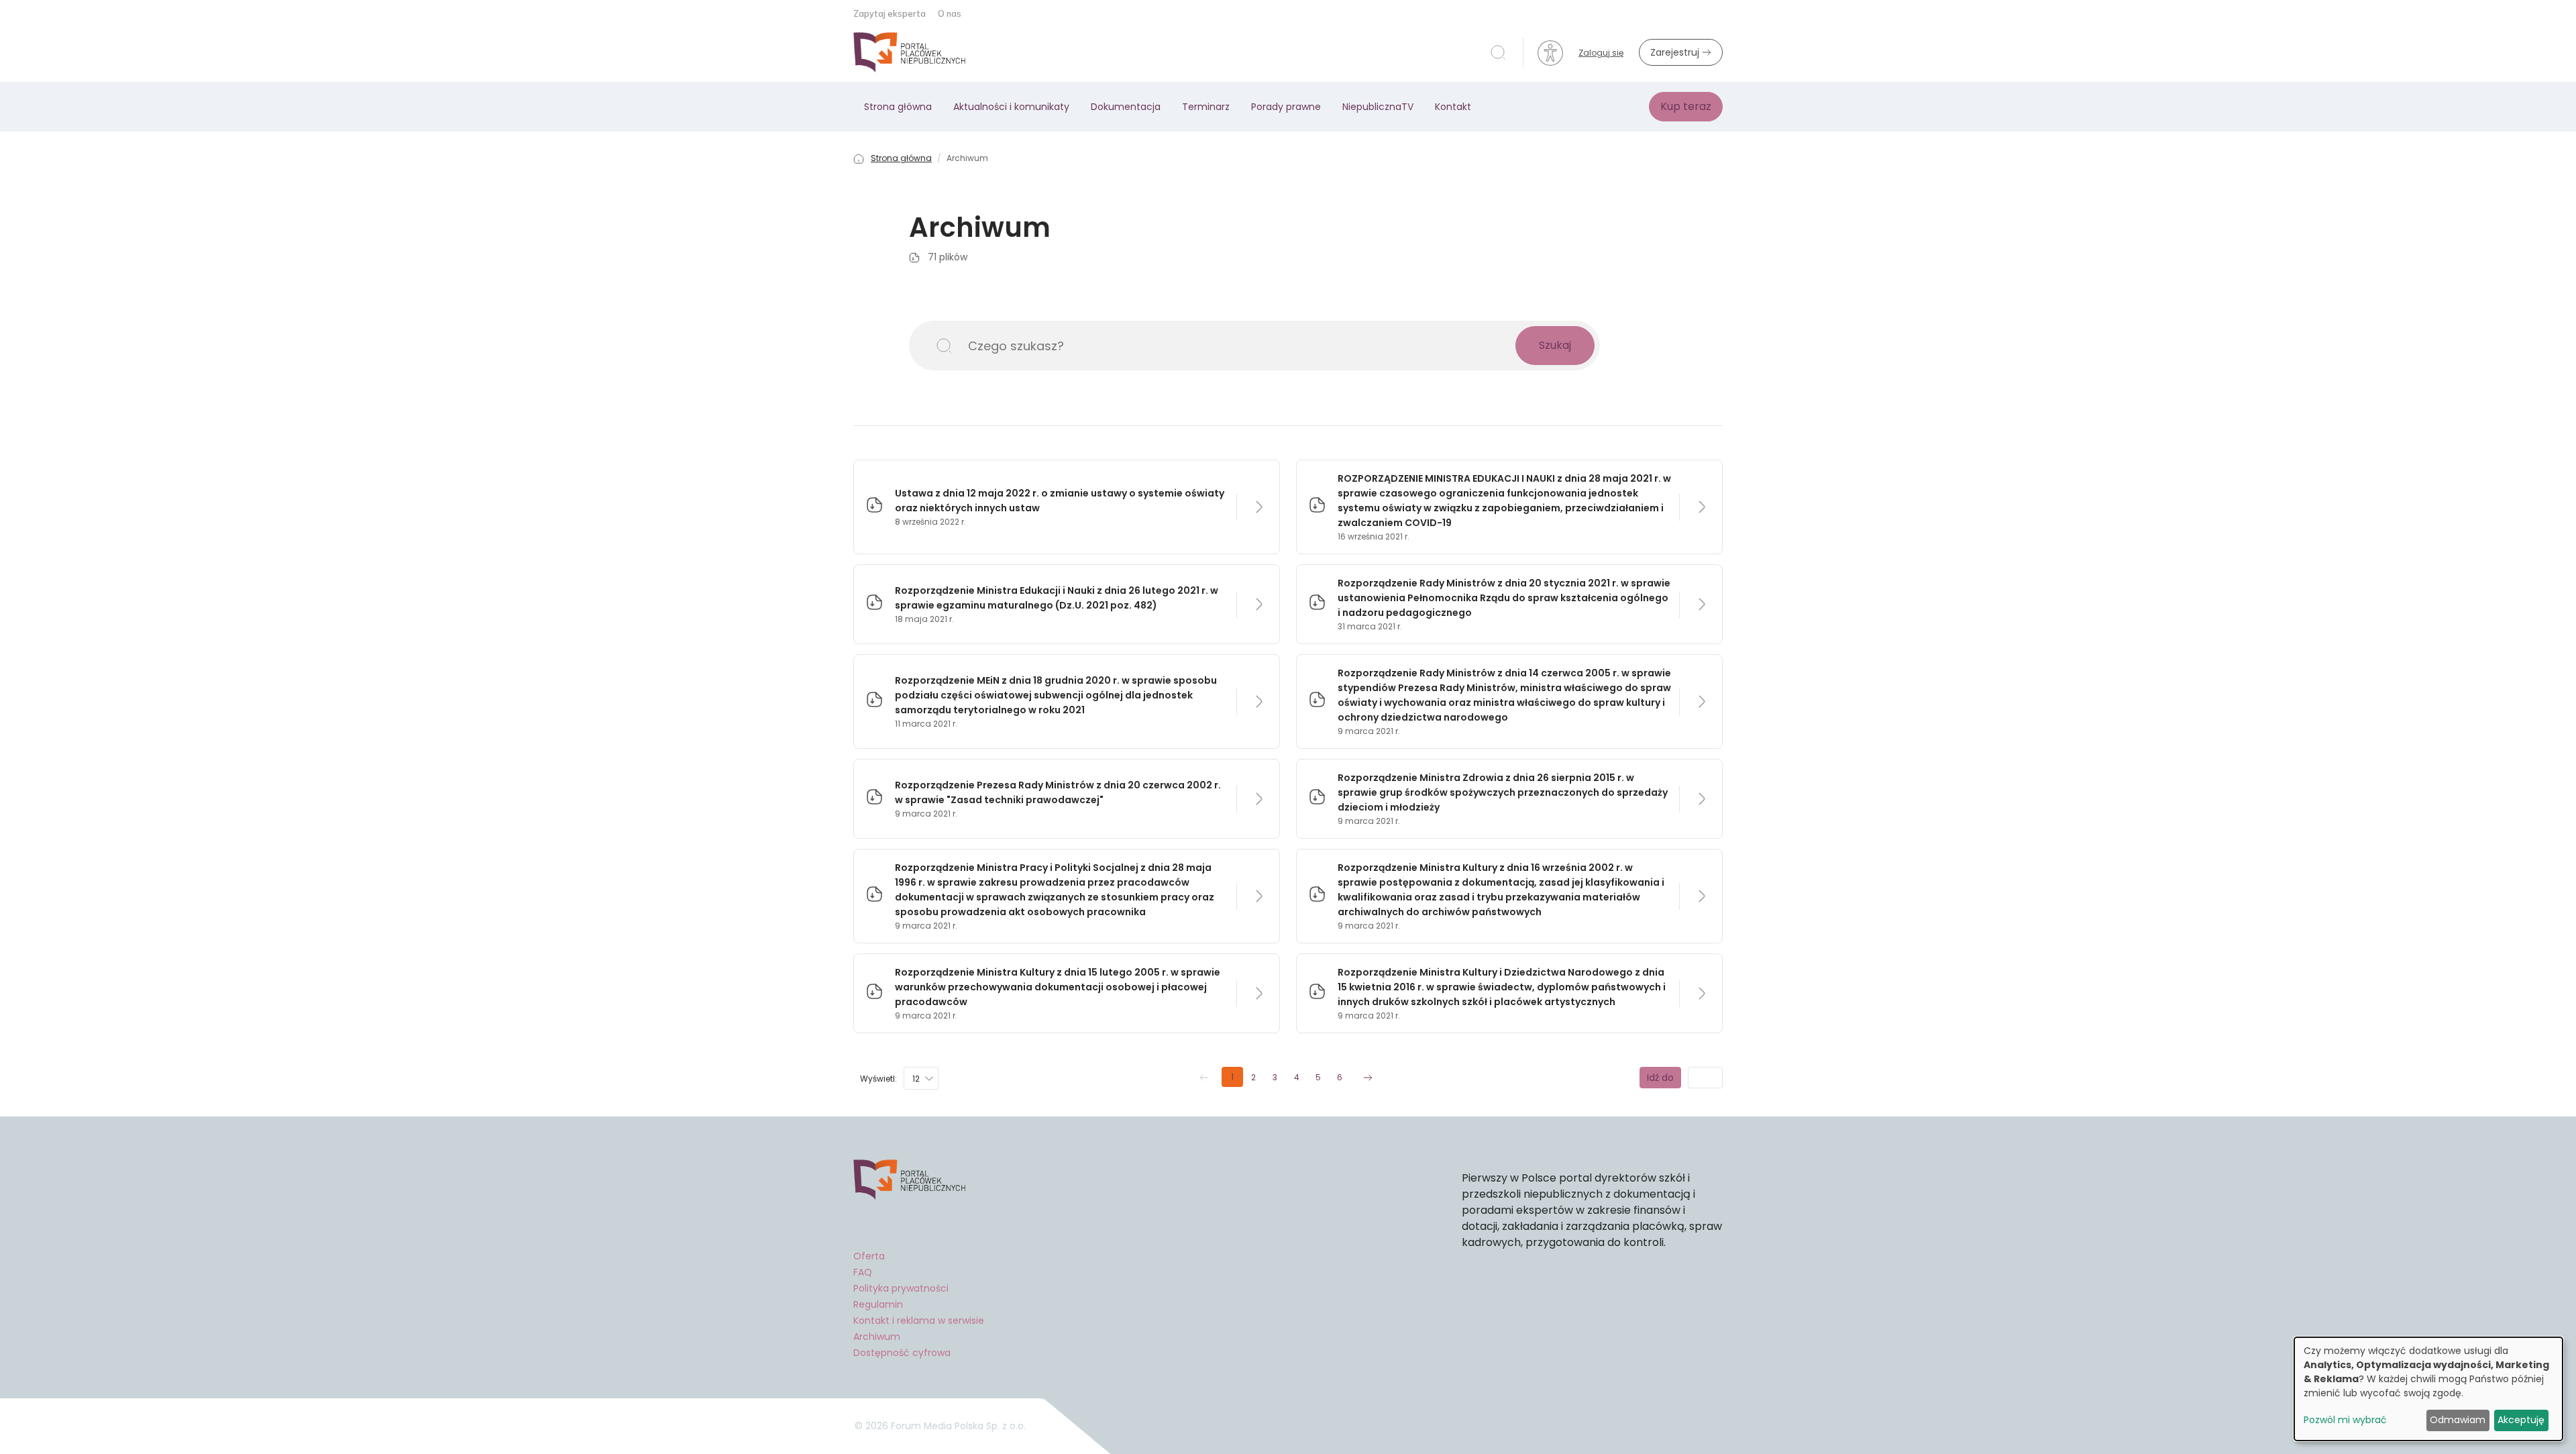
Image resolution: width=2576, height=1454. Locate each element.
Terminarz (1206, 107)
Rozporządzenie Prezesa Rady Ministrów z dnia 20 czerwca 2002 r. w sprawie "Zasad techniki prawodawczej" (1058, 792)
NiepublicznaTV (1378, 107)
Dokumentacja (1126, 107)
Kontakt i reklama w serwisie (919, 1320)
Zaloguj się (1601, 53)
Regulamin (878, 1304)
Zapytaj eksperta (891, 13)
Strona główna (898, 107)
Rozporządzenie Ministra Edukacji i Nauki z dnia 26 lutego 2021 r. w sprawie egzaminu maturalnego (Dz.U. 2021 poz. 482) (1057, 598)
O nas (950, 13)
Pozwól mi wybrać (2345, 1420)
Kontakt (1453, 107)
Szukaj (1555, 345)
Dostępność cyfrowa (902, 1353)
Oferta (869, 1256)
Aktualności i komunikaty (1011, 107)
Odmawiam (2458, 1420)
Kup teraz (1686, 106)
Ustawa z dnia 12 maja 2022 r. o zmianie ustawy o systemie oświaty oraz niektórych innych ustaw (1060, 501)
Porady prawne (1286, 107)
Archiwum (877, 1337)
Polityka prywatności (901, 1288)
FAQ (863, 1272)
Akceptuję (2521, 1420)
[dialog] (2428, 1389)
